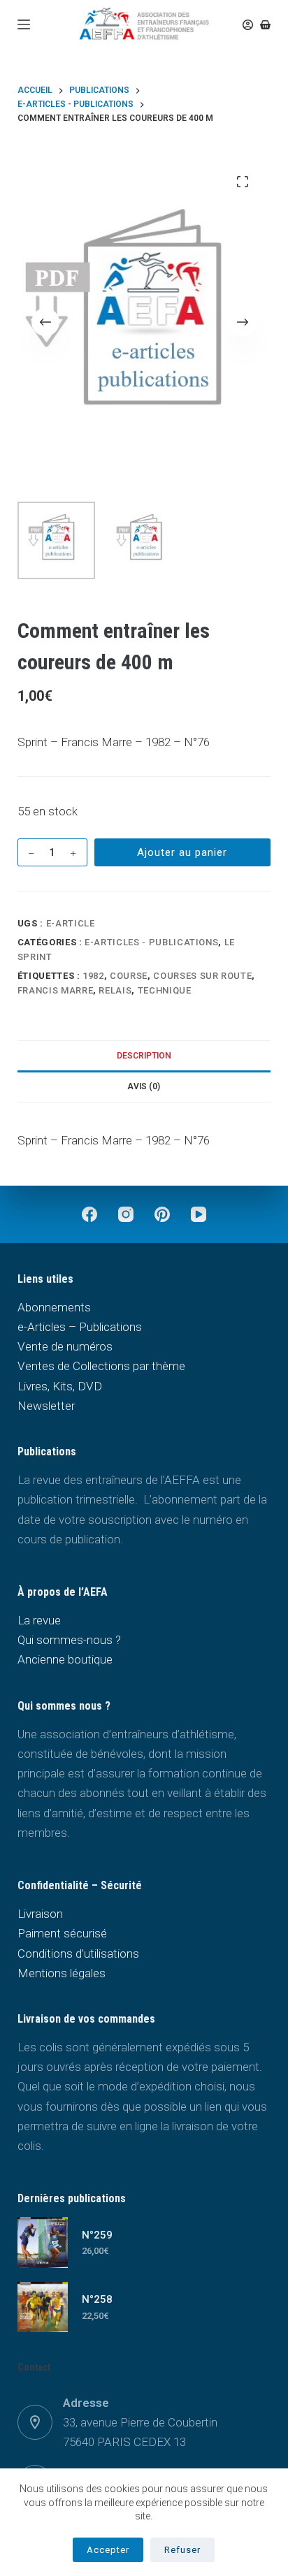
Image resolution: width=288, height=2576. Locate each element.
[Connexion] (248, 25)
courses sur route (202, 976)
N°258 (97, 2299)
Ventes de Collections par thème (101, 1366)
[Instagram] (126, 1214)
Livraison (40, 1914)
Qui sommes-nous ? (69, 1640)
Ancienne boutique (65, 1659)
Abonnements (54, 1307)
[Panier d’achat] (265, 25)
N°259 (97, 2235)
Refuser (182, 2550)
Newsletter (46, 1406)
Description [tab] (144, 1056)
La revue (39, 1620)
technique (165, 990)
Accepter (108, 2550)
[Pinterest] (162, 1214)
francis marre (55, 990)
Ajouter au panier (182, 852)
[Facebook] (89, 1214)
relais (115, 990)
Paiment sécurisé (62, 1933)
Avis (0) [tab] (144, 1086)
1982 (93, 976)
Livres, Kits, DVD (60, 1386)
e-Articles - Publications (151, 942)
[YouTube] (199, 1214)
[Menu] (24, 24)
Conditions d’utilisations (78, 1953)
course (129, 976)
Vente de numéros (65, 1346)
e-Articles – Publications (80, 1327)
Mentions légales (62, 1973)
